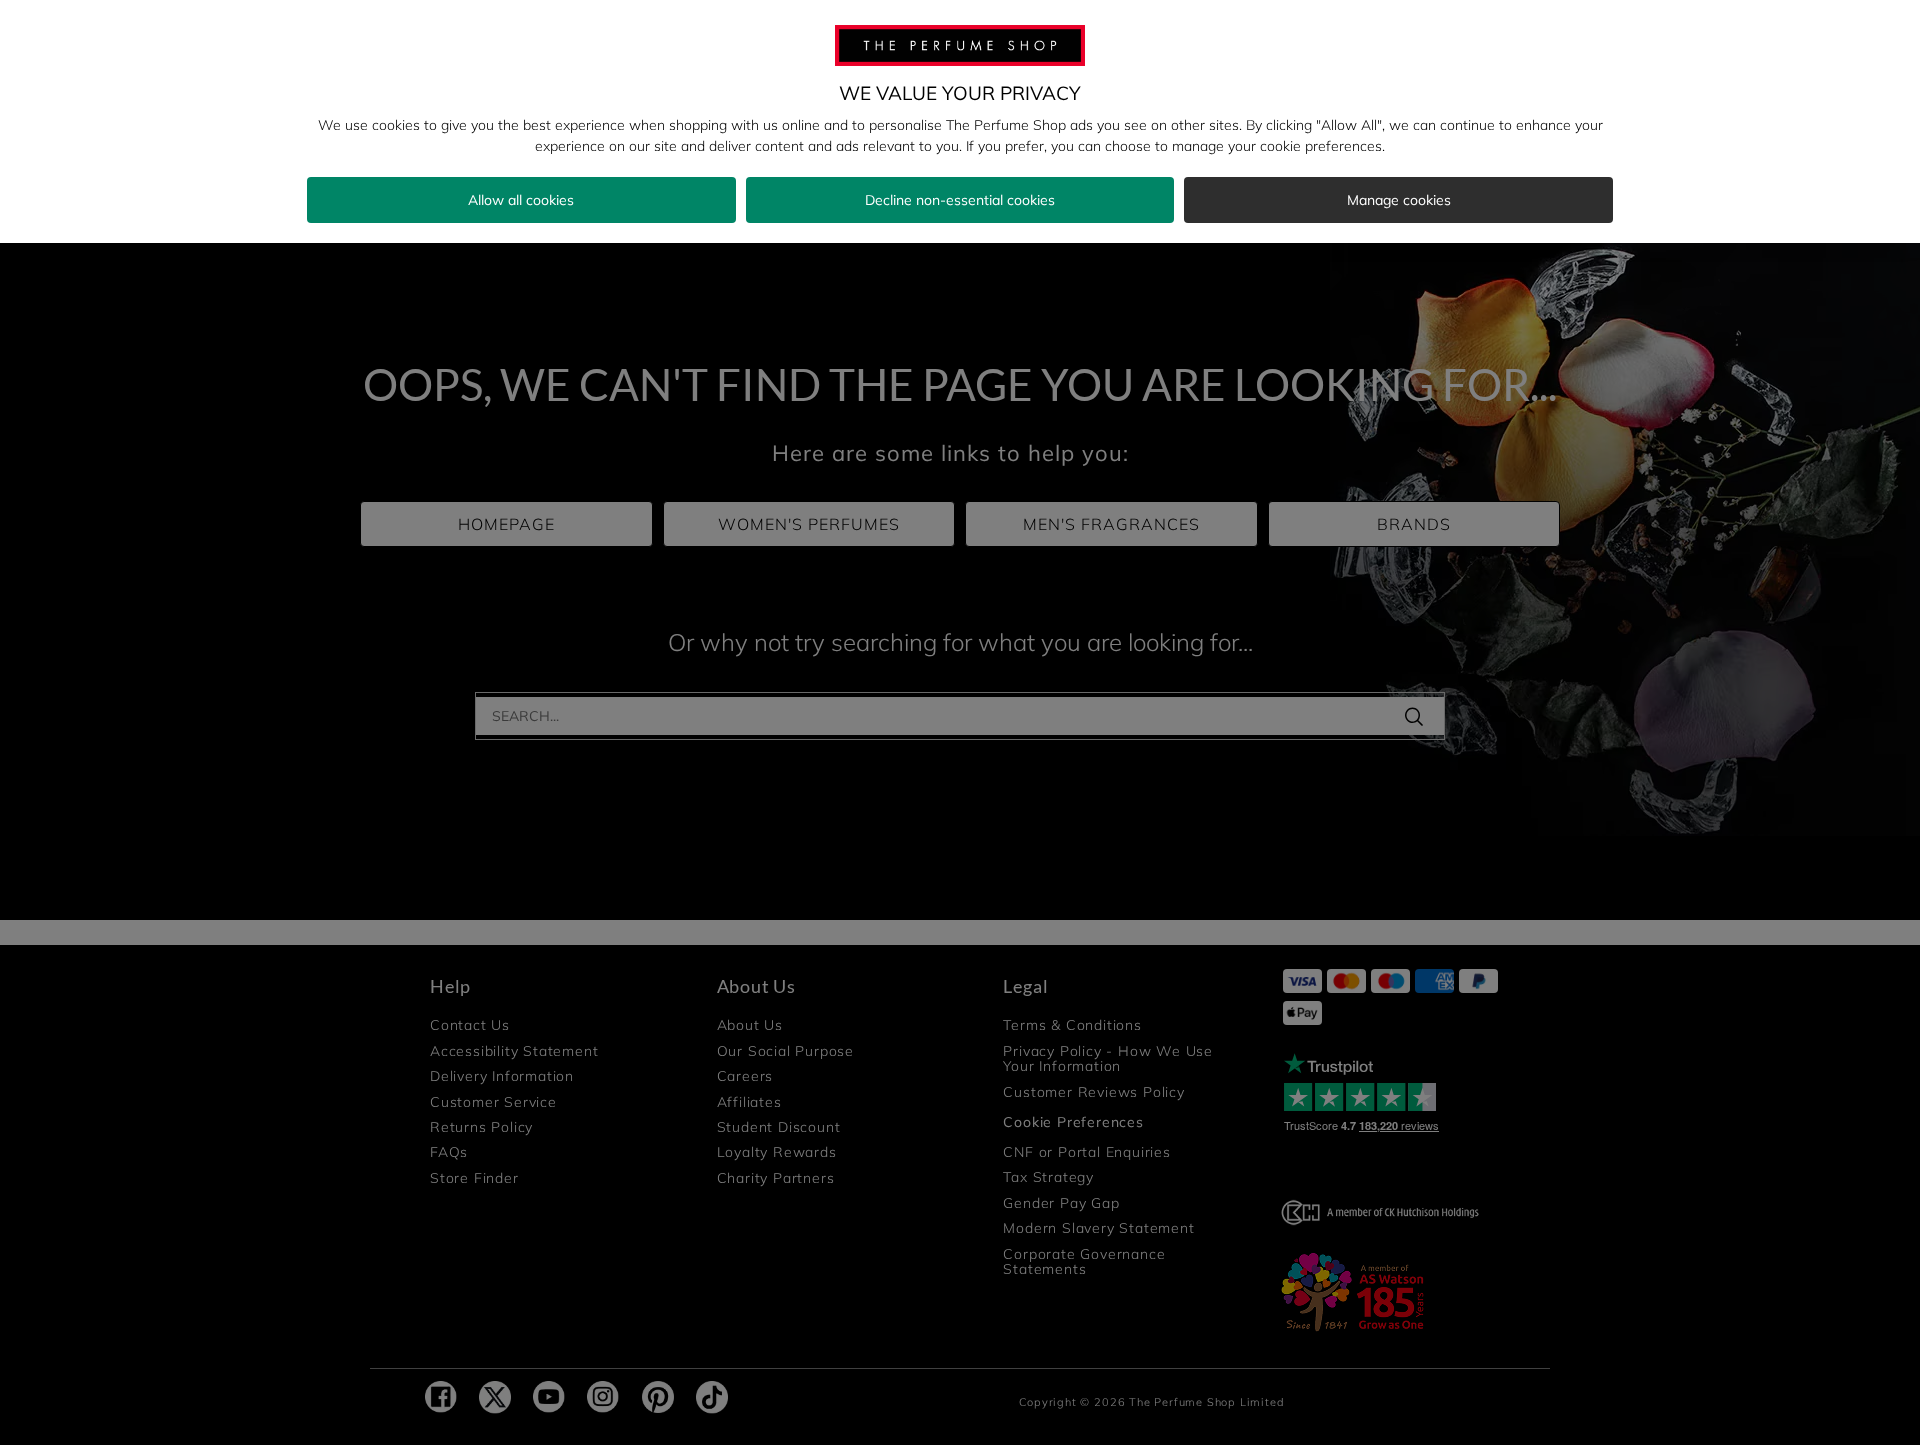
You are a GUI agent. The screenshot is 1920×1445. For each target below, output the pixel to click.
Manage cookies (1399, 200)
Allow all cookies (521, 200)
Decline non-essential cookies (960, 200)
